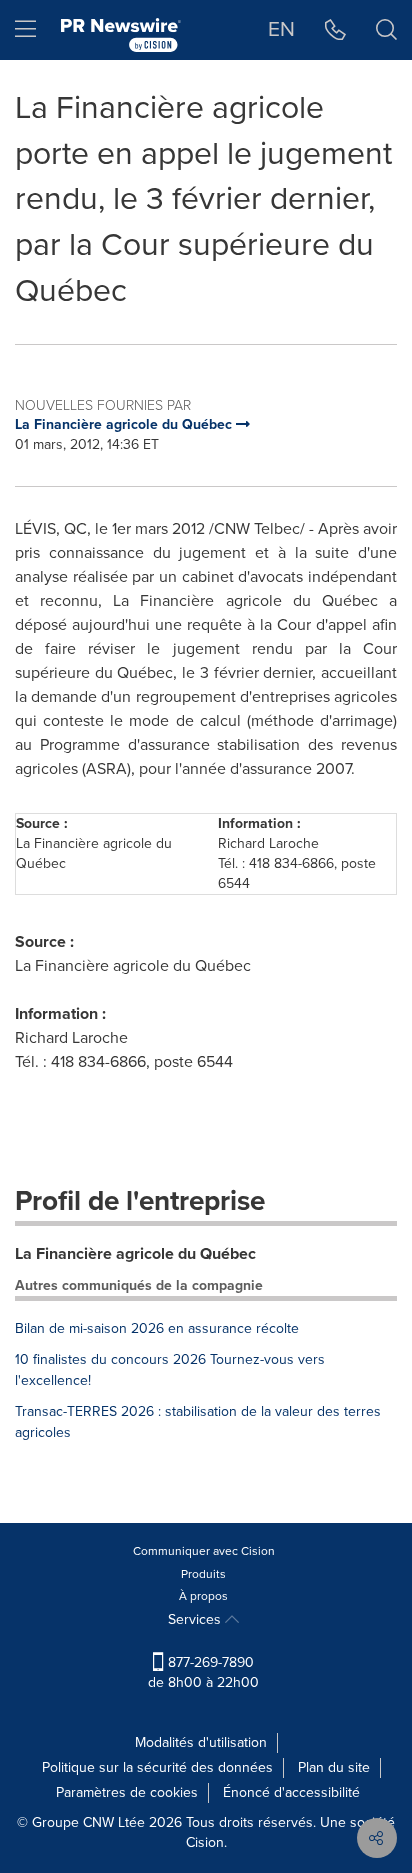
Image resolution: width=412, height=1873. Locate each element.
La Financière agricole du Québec (135, 1253)
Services (196, 1619)
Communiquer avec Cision (204, 1551)
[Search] (386, 30)
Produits (203, 1574)
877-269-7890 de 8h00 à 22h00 (203, 1672)
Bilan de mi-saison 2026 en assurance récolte (157, 1328)
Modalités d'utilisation (201, 1742)
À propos (203, 1596)
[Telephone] (335, 30)
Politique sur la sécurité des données (157, 1767)
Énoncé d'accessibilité (291, 1792)
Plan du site (334, 1767)
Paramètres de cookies (127, 1792)
